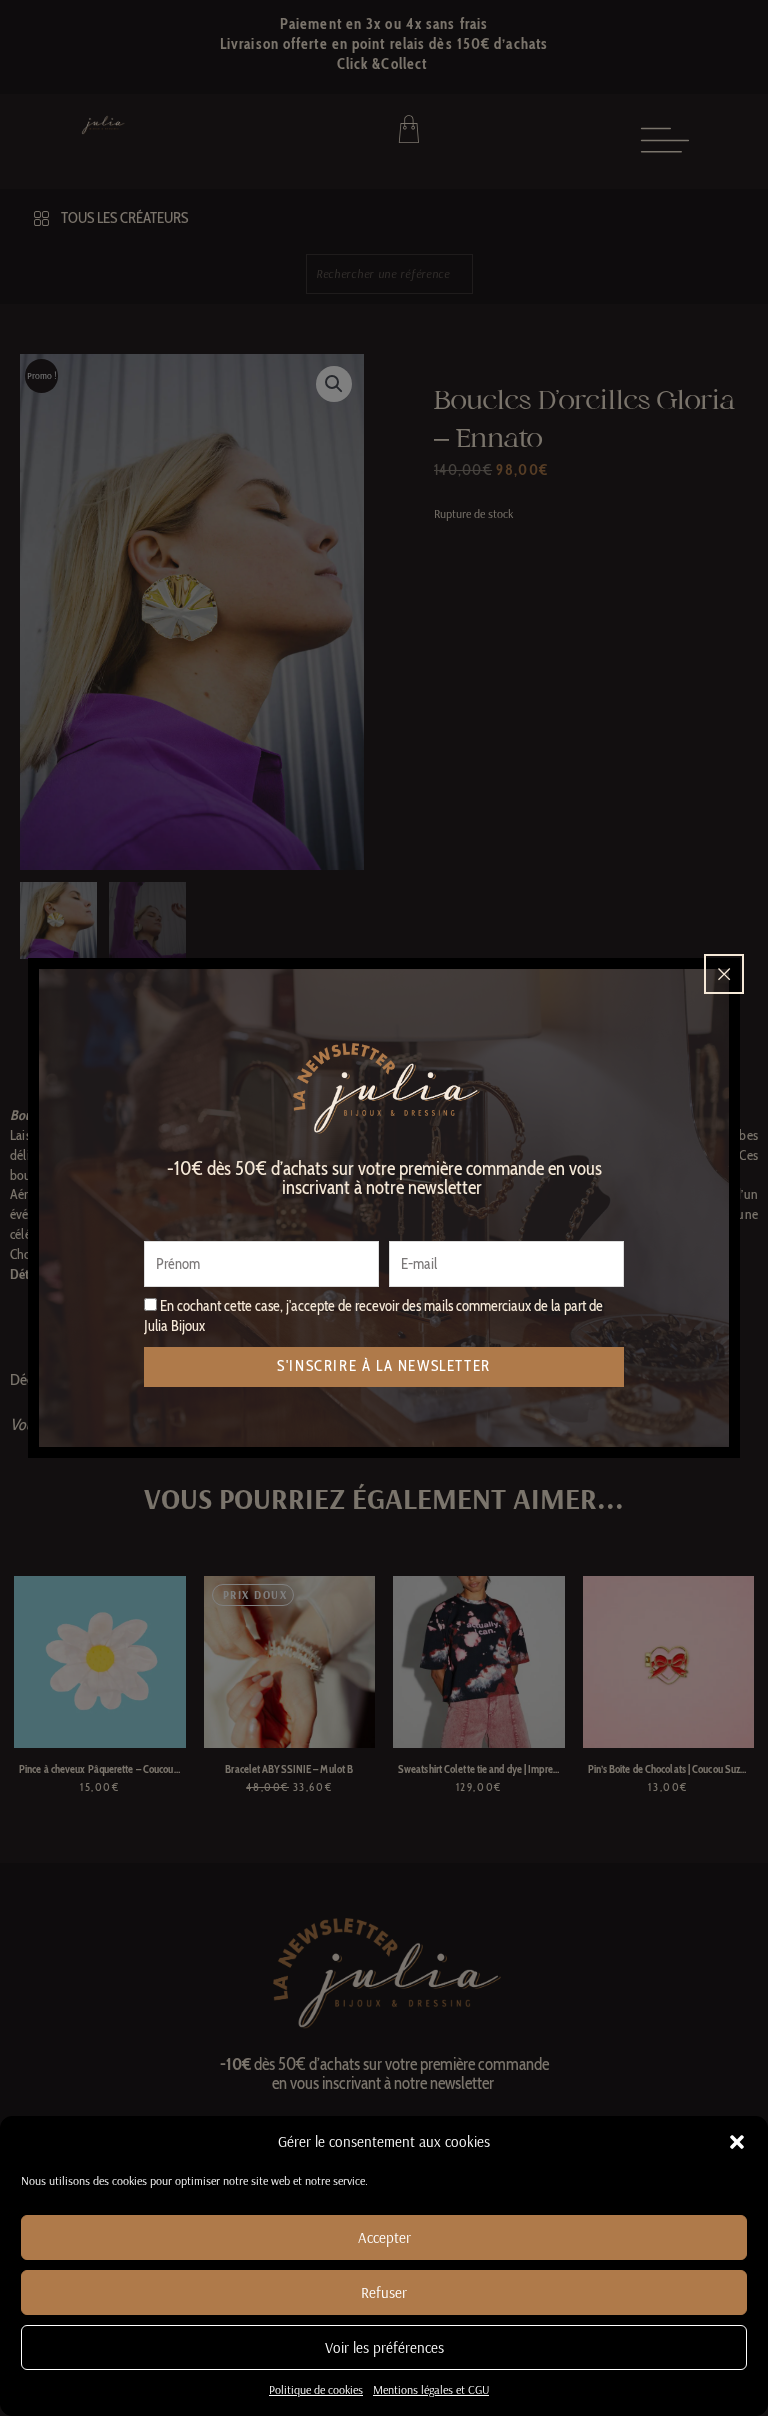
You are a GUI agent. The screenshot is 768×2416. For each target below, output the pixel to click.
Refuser (384, 2292)
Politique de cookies (316, 2389)
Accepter (384, 2237)
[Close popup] (724, 974)
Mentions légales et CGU (431, 2389)
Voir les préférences (384, 2347)
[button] (737, 2142)
